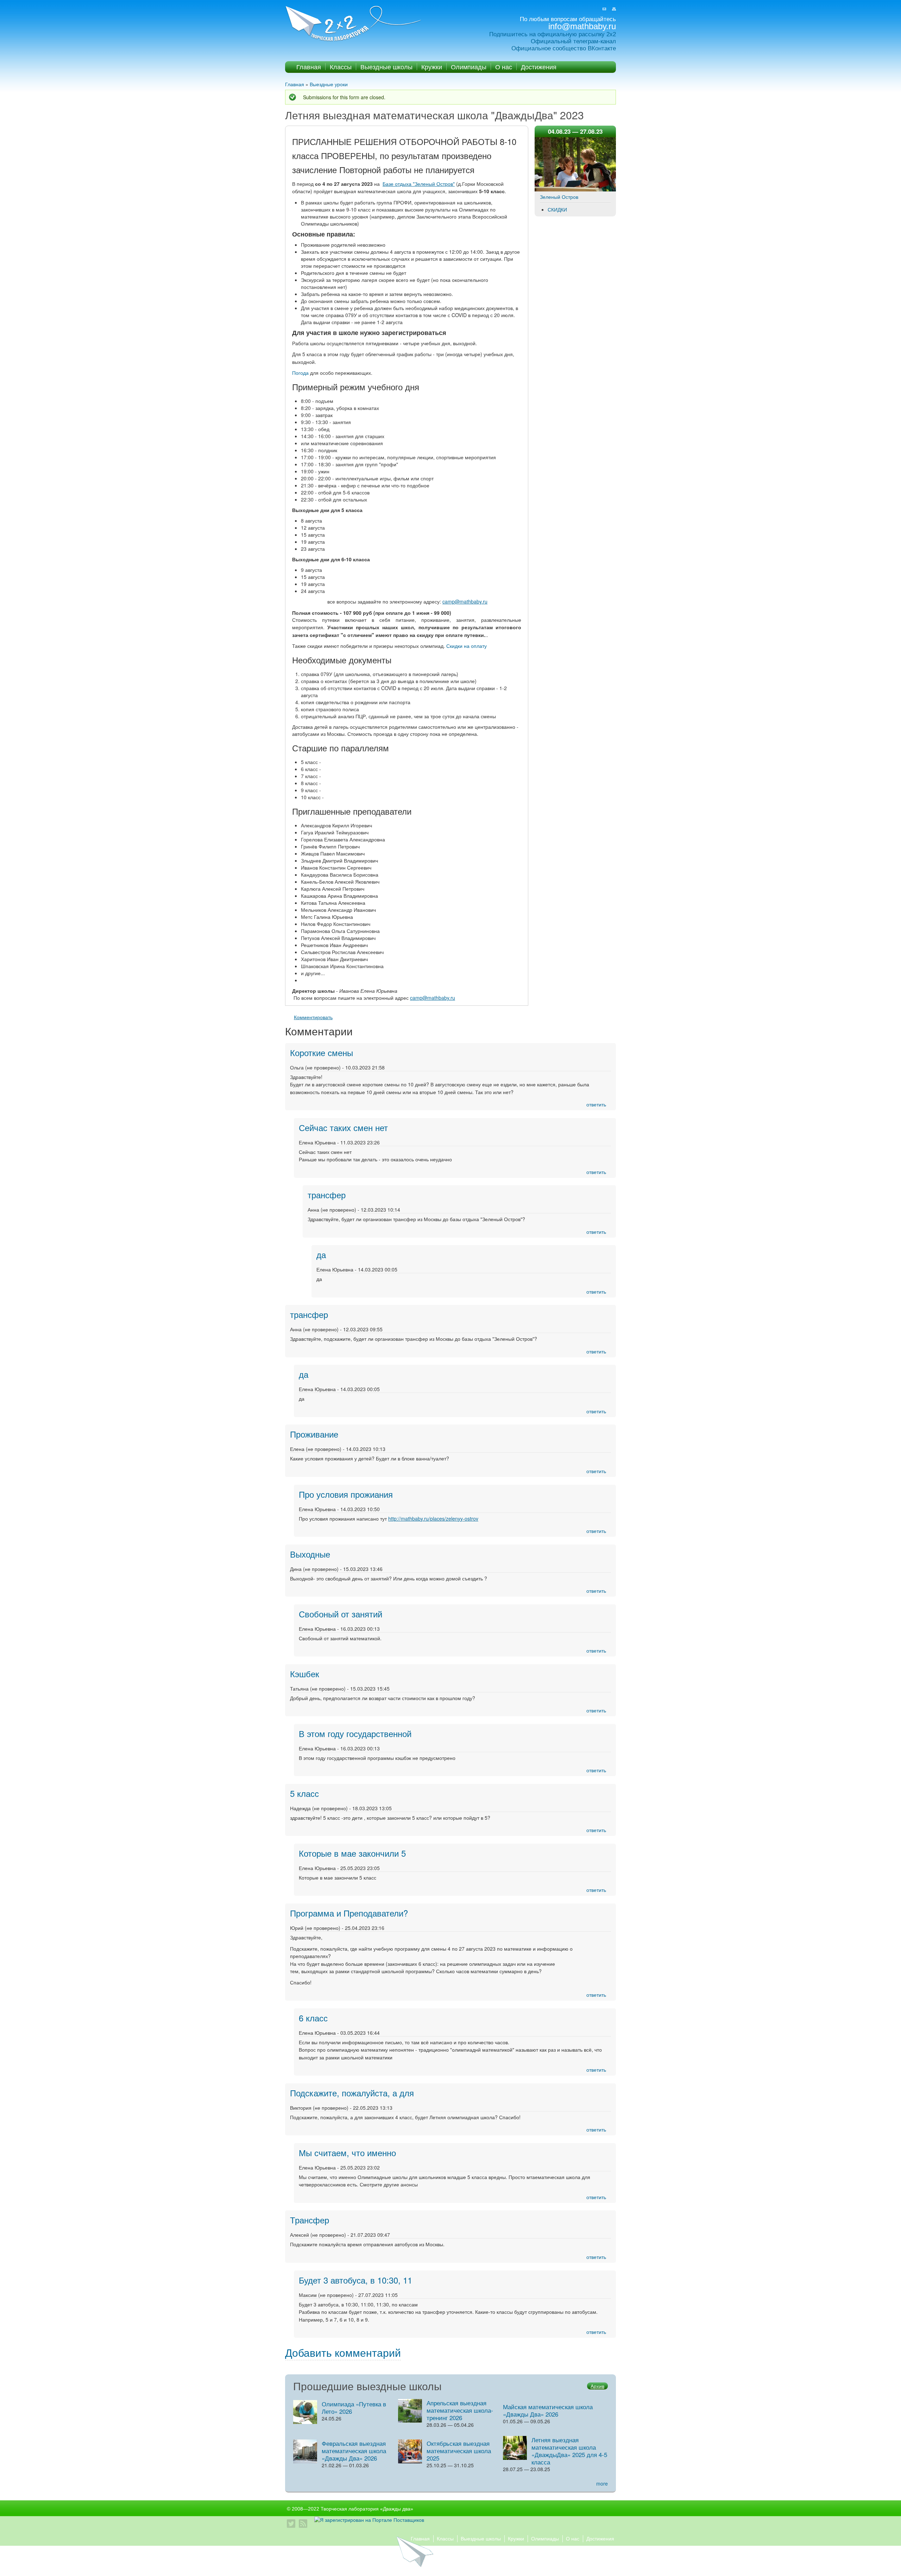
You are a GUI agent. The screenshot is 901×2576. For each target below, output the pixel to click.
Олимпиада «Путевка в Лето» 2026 (354, 2407)
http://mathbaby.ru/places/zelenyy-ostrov (433, 1519)
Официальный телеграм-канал (573, 41)
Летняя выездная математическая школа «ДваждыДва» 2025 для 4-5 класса (569, 2451)
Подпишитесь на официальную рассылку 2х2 (553, 34)
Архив (597, 2386)
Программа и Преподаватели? (349, 1913)
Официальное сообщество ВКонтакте (564, 48)
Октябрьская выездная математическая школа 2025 (459, 2451)
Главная (309, 67)
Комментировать (313, 1017)
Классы (341, 67)
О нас (504, 67)
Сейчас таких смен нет (343, 1127)
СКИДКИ (557, 209)
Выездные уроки (329, 84)
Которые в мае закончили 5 (352, 1853)
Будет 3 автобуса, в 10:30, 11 (355, 2280)
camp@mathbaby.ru (465, 601)
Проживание (314, 1434)
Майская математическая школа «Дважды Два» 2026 (548, 2410)
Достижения (539, 67)
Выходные (310, 1554)
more (602, 2483)
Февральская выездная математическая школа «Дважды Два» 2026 (354, 2451)
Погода (300, 373)
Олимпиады (469, 67)
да (321, 1254)
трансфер (327, 1195)
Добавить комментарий (343, 2352)
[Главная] (354, 24)
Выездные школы (386, 67)
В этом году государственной (355, 1733)
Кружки (432, 67)
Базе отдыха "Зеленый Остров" (419, 184)
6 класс (313, 2018)
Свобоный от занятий (341, 1614)
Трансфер (310, 2220)
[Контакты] (604, 9)
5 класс (304, 1793)
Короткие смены (322, 1052)
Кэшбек (305, 1674)
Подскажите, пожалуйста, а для (352, 2093)
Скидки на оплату (467, 646)
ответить (596, 1104)
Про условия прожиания (346, 1494)
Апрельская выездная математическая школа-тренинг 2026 (460, 2410)
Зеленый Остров (559, 197)
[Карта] (614, 9)
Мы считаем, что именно (347, 2152)
